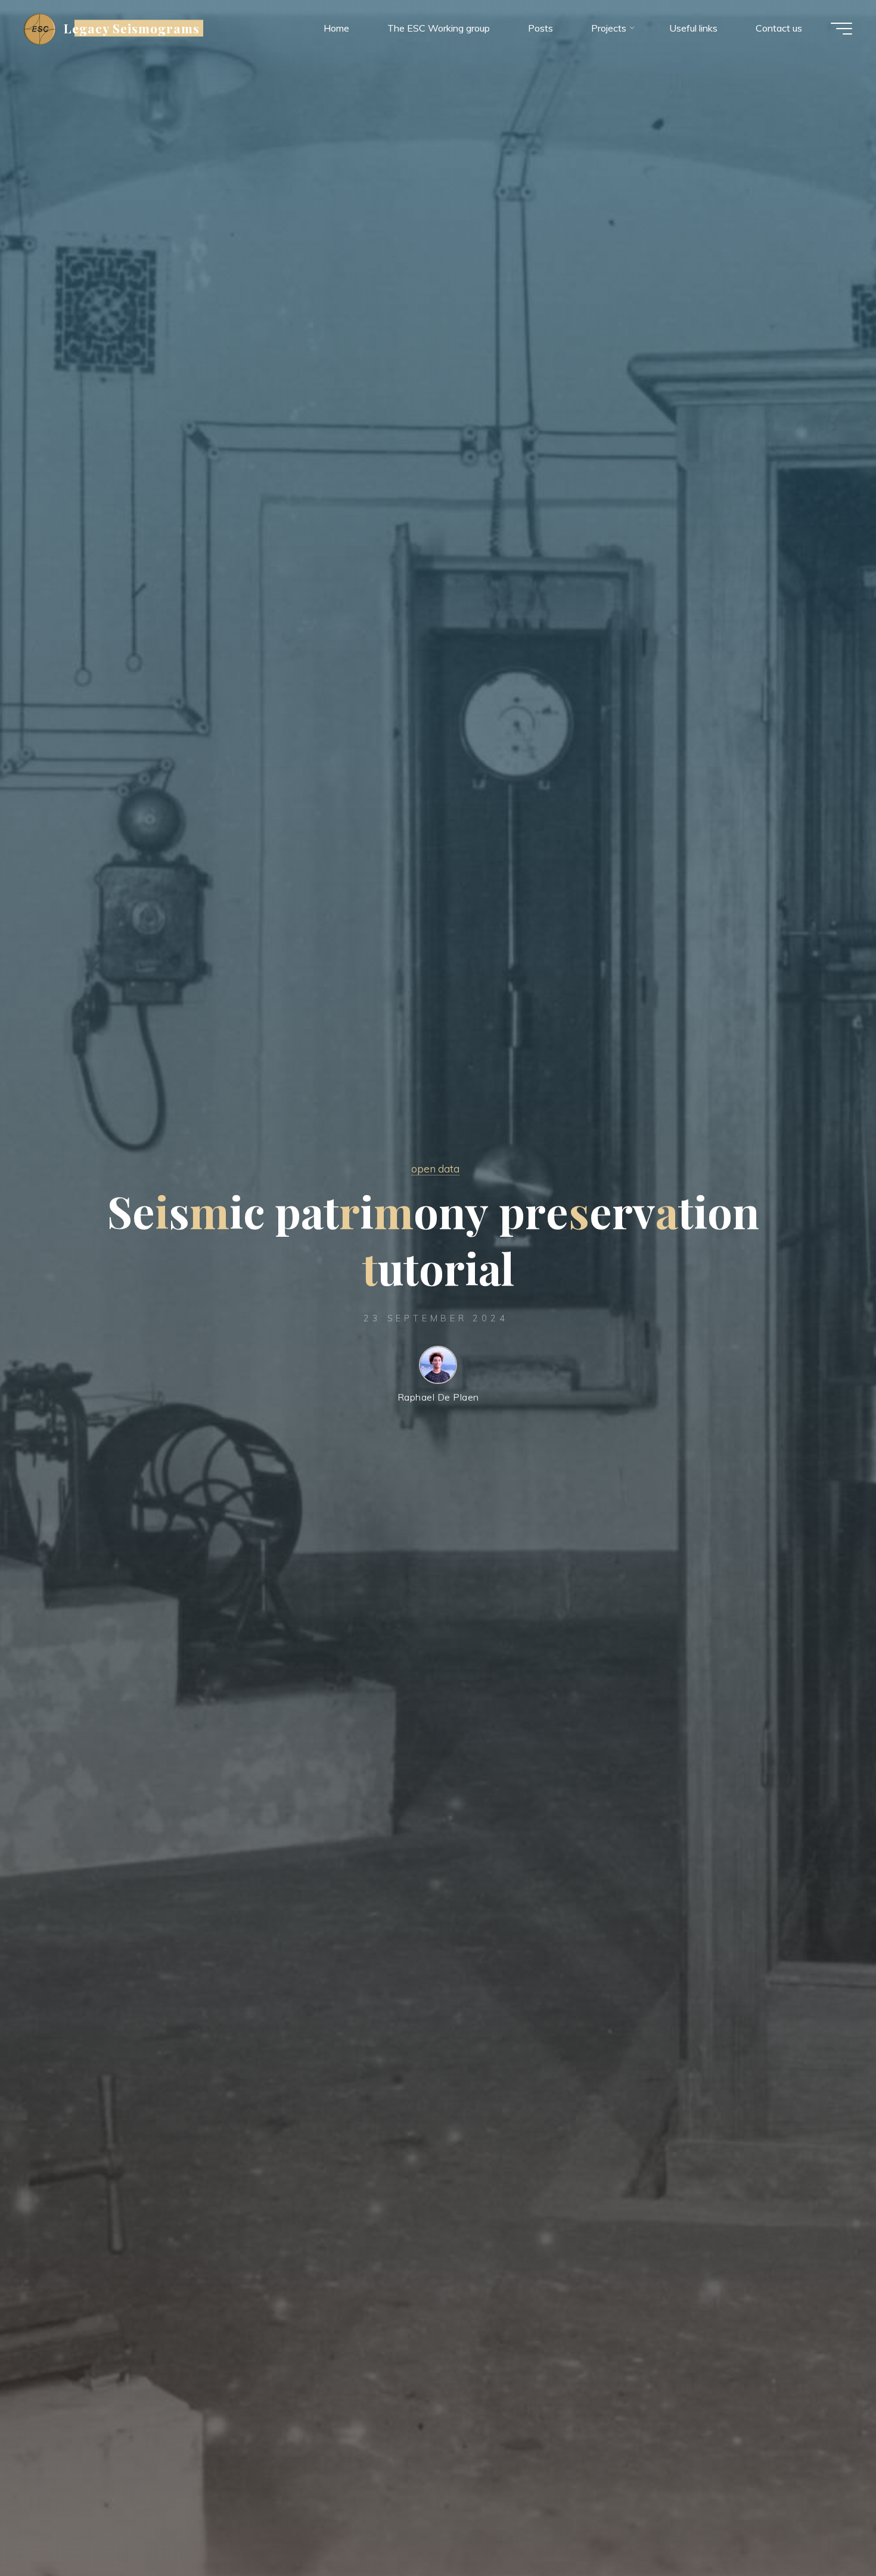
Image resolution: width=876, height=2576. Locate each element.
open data (435, 1168)
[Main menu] (841, 29)
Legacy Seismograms (132, 28)
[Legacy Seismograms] (40, 28)
